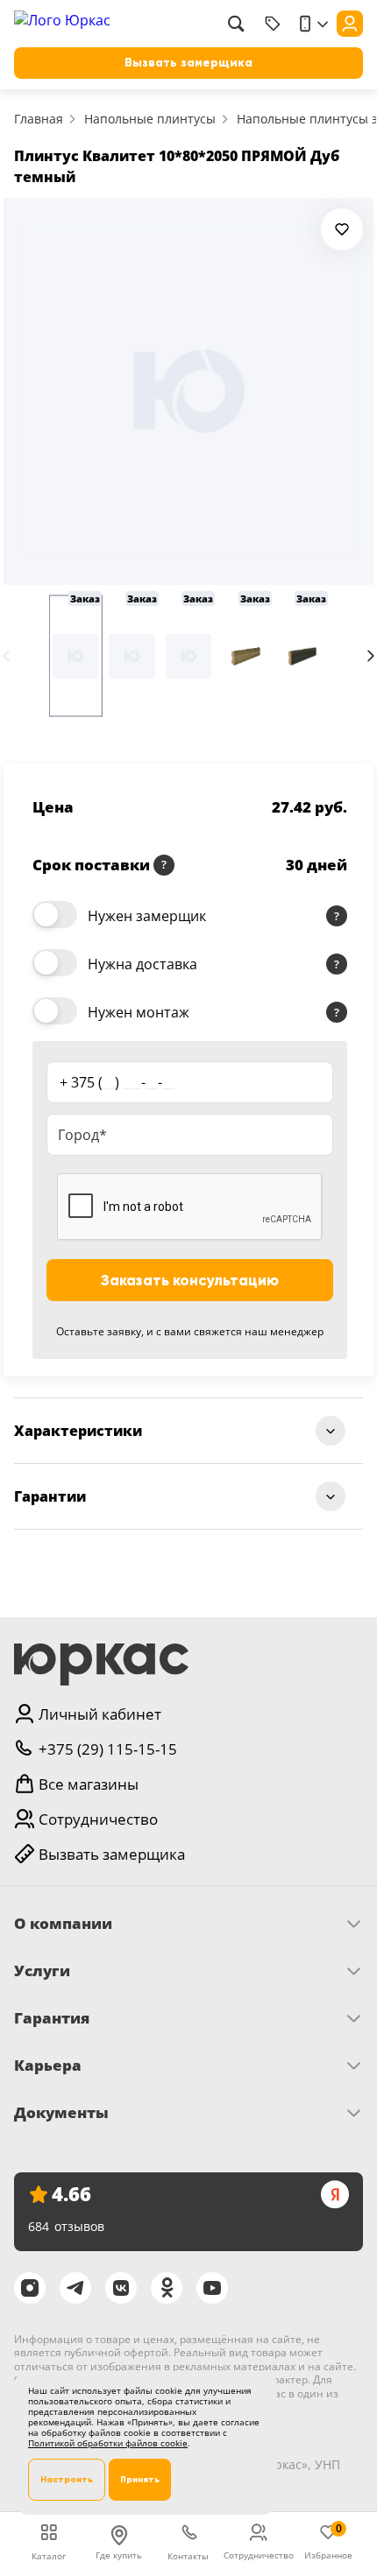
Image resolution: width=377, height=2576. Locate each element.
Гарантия (52, 2018)
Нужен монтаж (139, 1012)
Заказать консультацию (190, 1281)
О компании (63, 1924)
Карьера (48, 2066)
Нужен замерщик (147, 916)
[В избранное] (342, 229)
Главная (39, 119)
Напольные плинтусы (150, 119)
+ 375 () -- (117, 1082)
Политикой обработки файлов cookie (108, 2443)
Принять (140, 2479)
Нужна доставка (142, 964)
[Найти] (236, 24)
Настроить (67, 2479)
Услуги (42, 1971)
